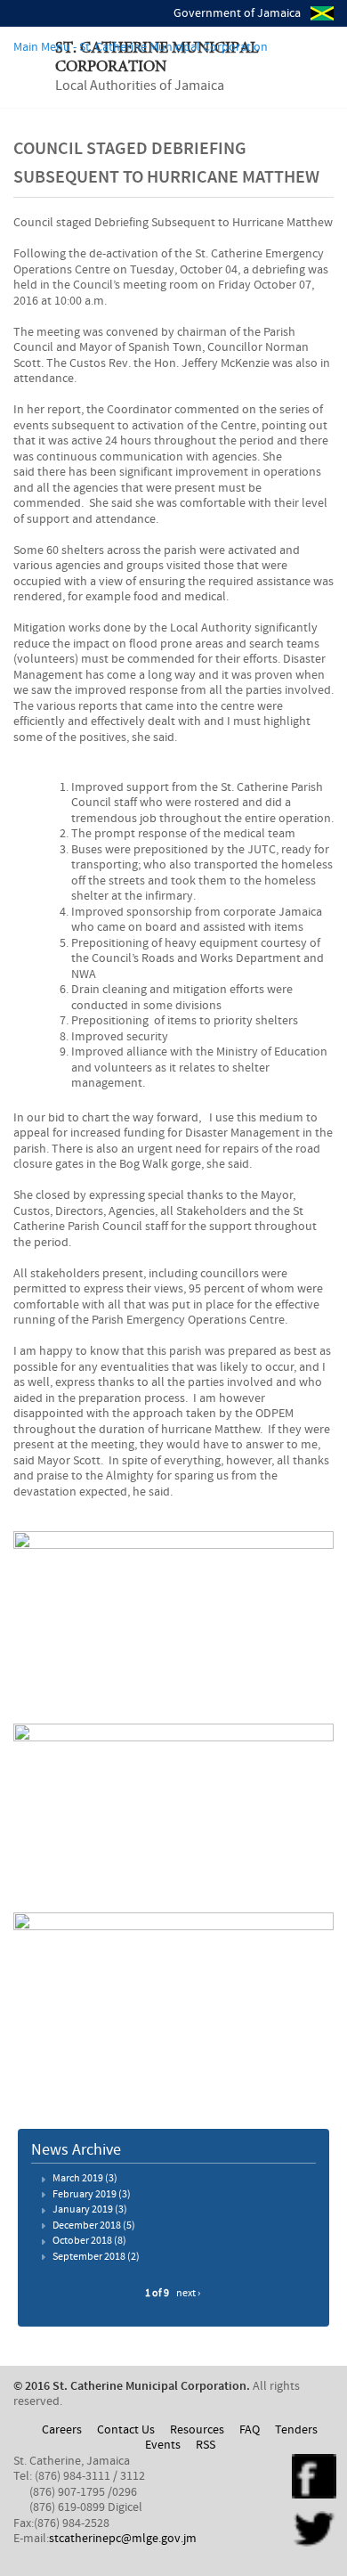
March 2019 (78, 2179)
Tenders (296, 2430)
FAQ (250, 2430)
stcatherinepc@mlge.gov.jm (123, 2539)
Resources (197, 2430)
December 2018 (87, 2226)
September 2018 (89, 2257)
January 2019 (83, 2210)
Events (163, 2445)
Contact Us (126, 2430)
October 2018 (82, 2241)
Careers (62, 2430)
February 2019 (85, 2195)
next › (188, 2294)
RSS (206, 2445)
